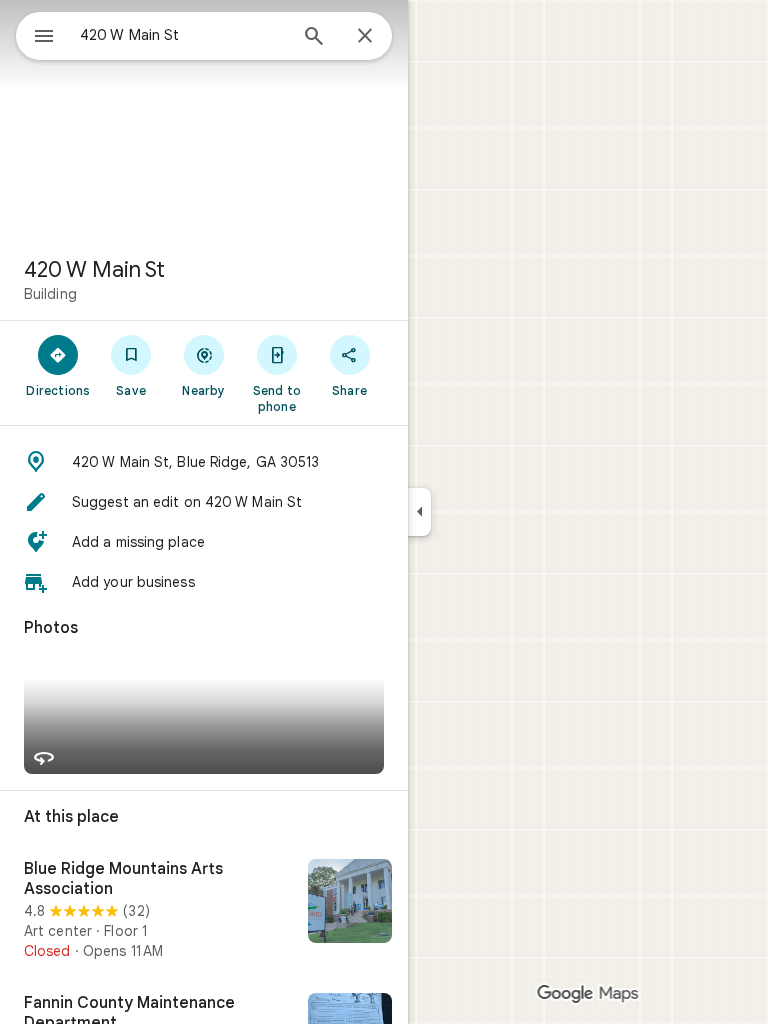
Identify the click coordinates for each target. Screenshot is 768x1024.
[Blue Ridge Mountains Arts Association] (204, 910)
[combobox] (183, 35)
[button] (204, 462)
